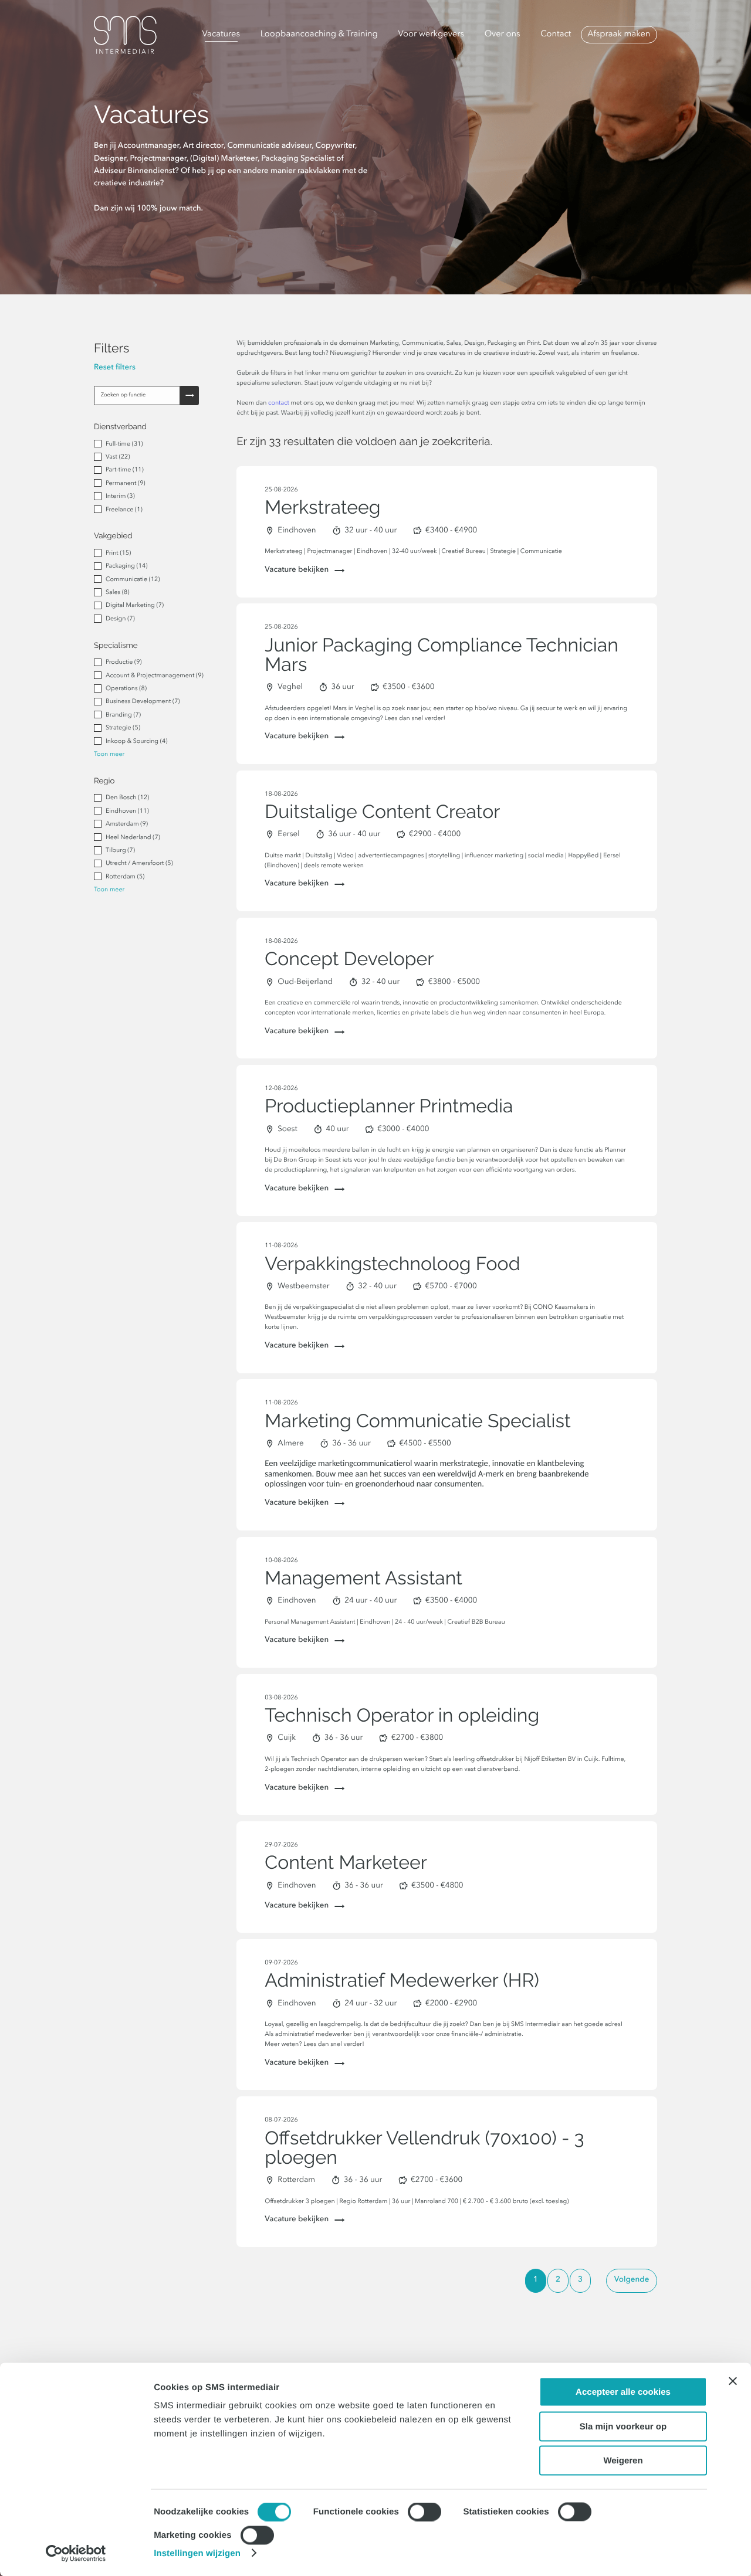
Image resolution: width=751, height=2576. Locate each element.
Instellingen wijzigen (197, 2553)
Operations (126, 689)
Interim (120, 496)
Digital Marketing (135, 605)
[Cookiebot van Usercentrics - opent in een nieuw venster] (76, 2553)
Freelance (124, 510)
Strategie (123, 728)
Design (120, 619)
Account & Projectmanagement (155, 676)
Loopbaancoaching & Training (319, 35)
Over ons (503, 35)
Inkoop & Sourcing (136, 741)
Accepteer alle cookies (623, 2392)
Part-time (125, 470)
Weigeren (623, 2461)
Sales (117, 593)
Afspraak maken (619, 35)
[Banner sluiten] (733, 2381)
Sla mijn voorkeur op (623, 2426)
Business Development (143, 702)
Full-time (124, 444)
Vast (118, 457)
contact (279, 403)
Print (118, 553)
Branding (123, 715)
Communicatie (133, 580)
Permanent (126, 483)
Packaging (126, 566)
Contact (556, 35)
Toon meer (109, 754)
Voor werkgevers (431, 35)
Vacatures (221, 35)
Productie (124, 662)
